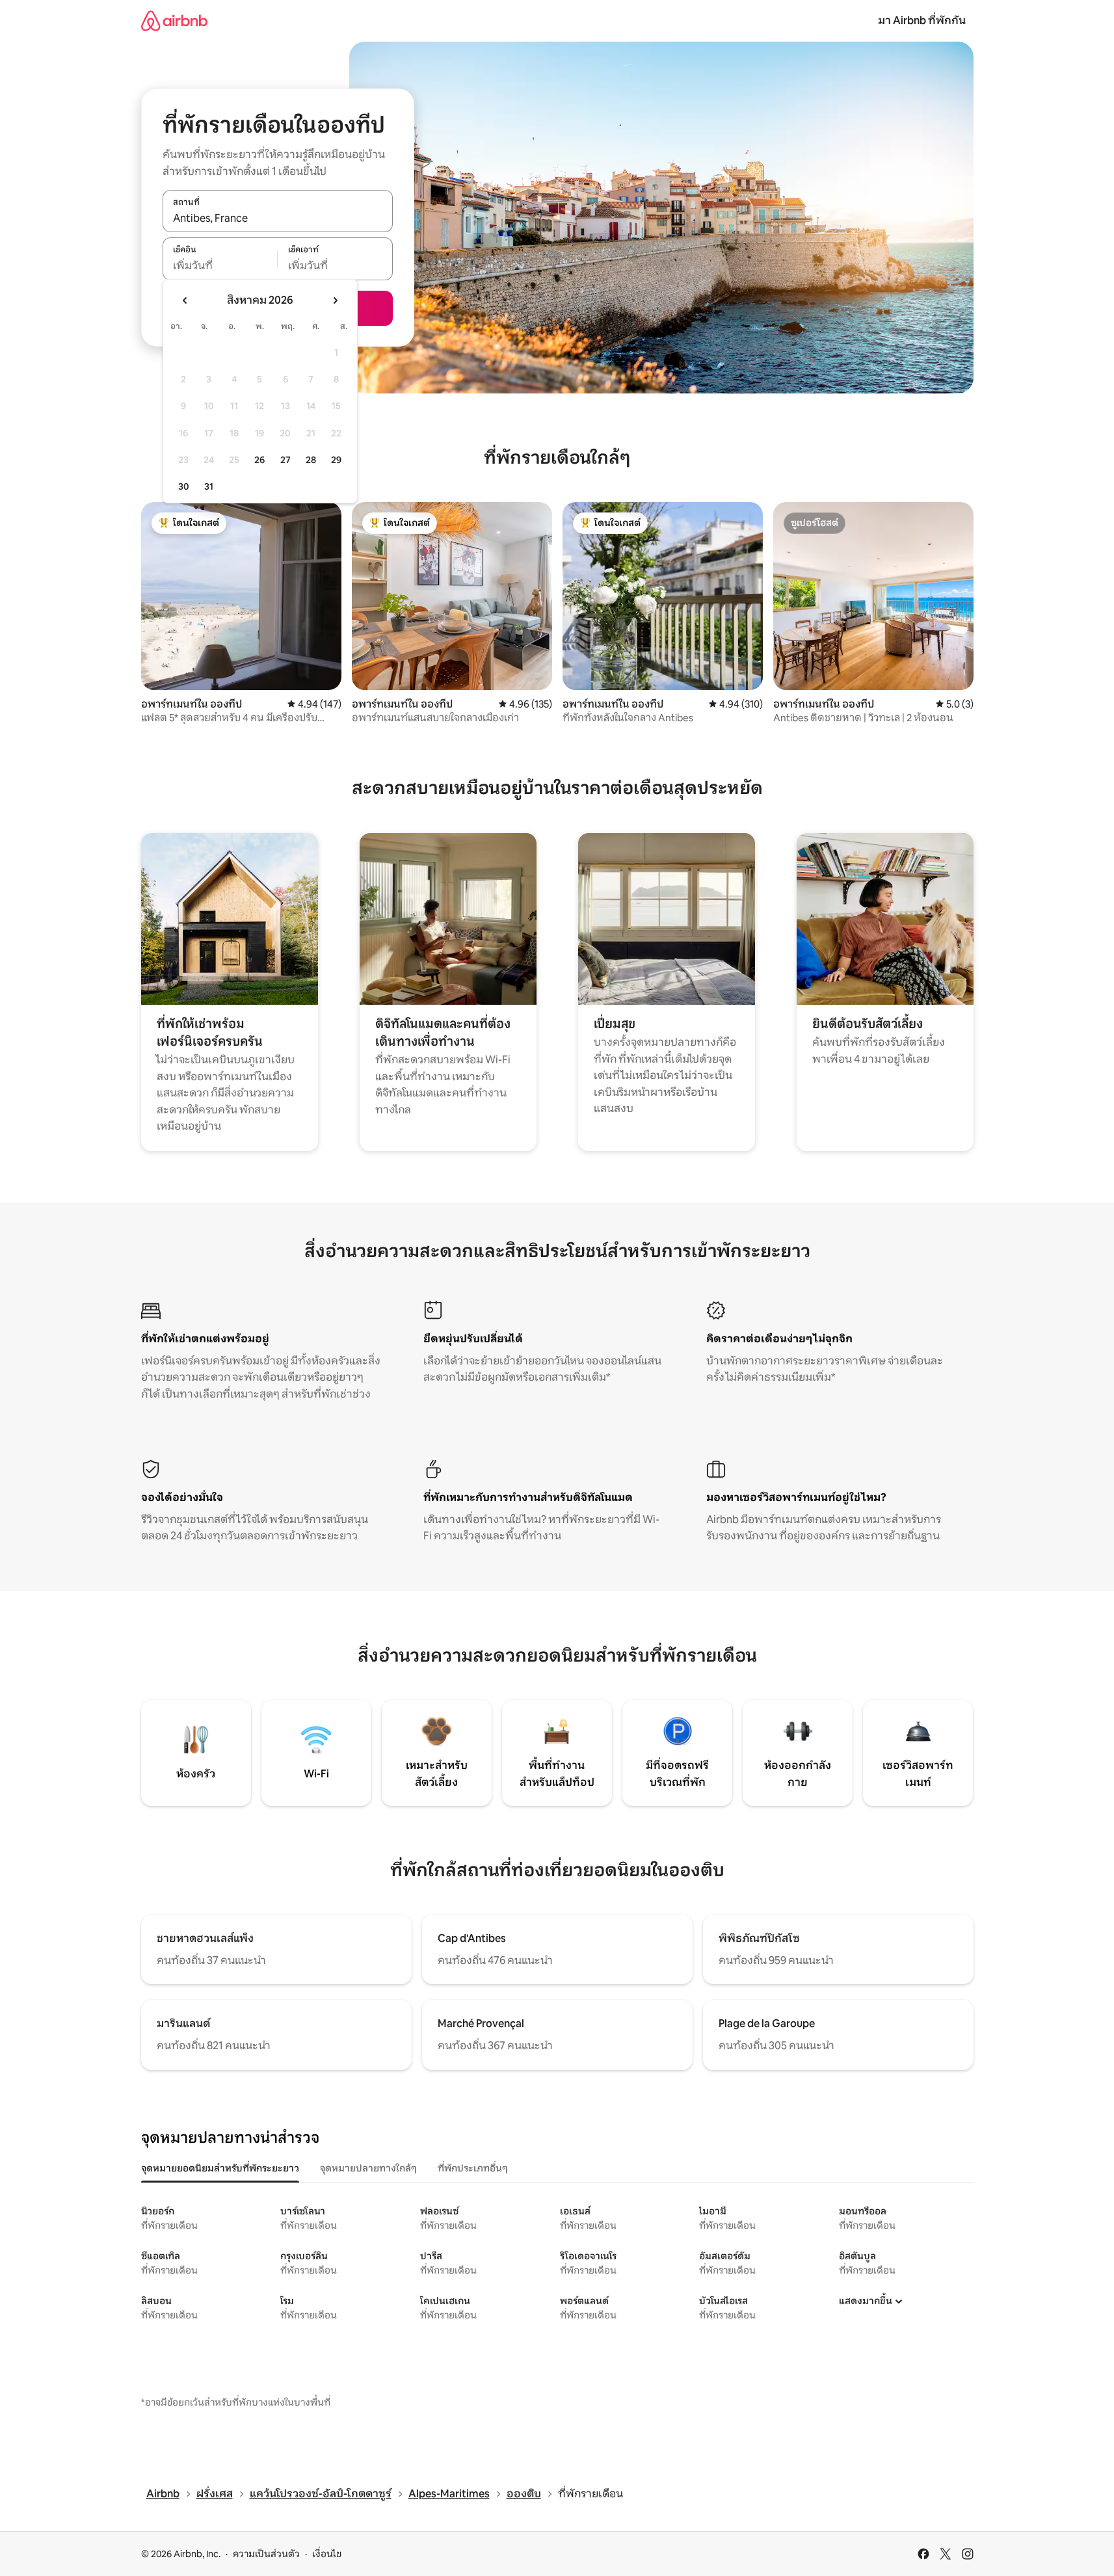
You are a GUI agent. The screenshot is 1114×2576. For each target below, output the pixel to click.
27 (285, 460)
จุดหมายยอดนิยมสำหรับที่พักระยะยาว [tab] (220, 2168)
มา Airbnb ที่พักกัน (922, 20)
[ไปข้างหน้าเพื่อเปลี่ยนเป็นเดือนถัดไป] (335, 300)
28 (311, 460)
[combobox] (278, 218)
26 (259, 460)
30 (184, 486)
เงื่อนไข (327, 2554)
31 (209, 486)
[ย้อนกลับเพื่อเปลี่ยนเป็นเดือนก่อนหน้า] (185, 300)
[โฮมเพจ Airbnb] (174, 20)
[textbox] (220, 266)
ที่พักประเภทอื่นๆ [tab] (473, 2168)
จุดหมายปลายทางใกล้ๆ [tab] (368, 2168)
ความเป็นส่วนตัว (266, 2554)
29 (336, 460)
